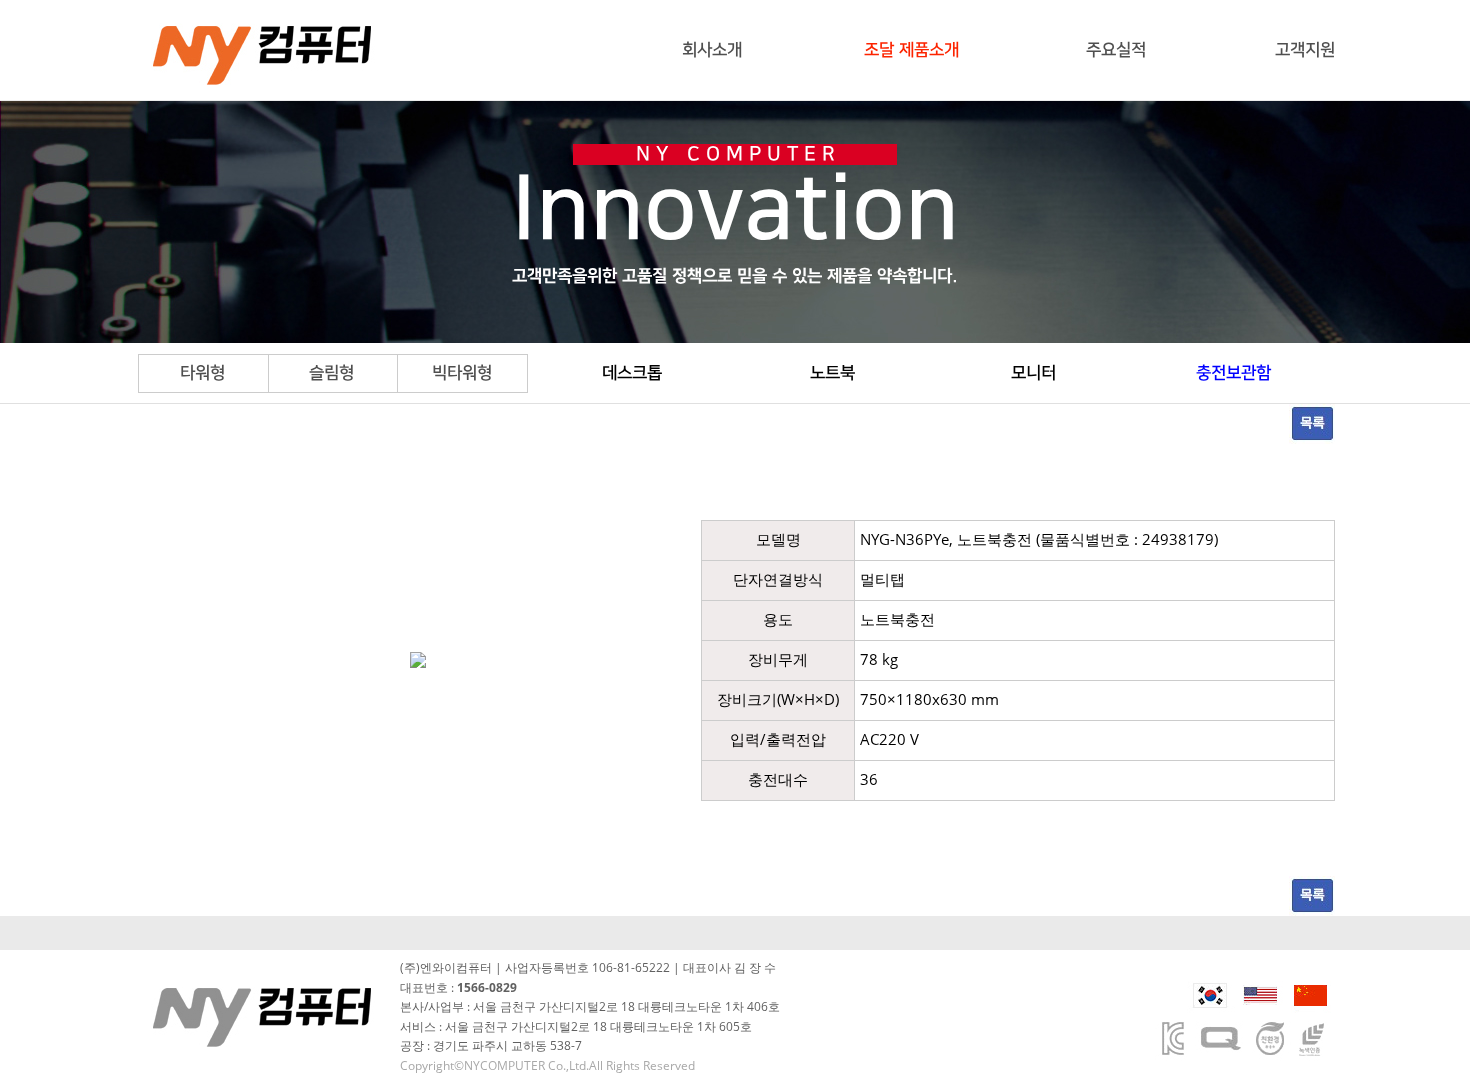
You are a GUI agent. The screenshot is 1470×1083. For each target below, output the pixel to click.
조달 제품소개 (911, 50)
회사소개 (712, 50)
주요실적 (1116, 50)
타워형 (202, 373)
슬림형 (331, 373)
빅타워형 (462, 373)
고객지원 (1305, 50)
